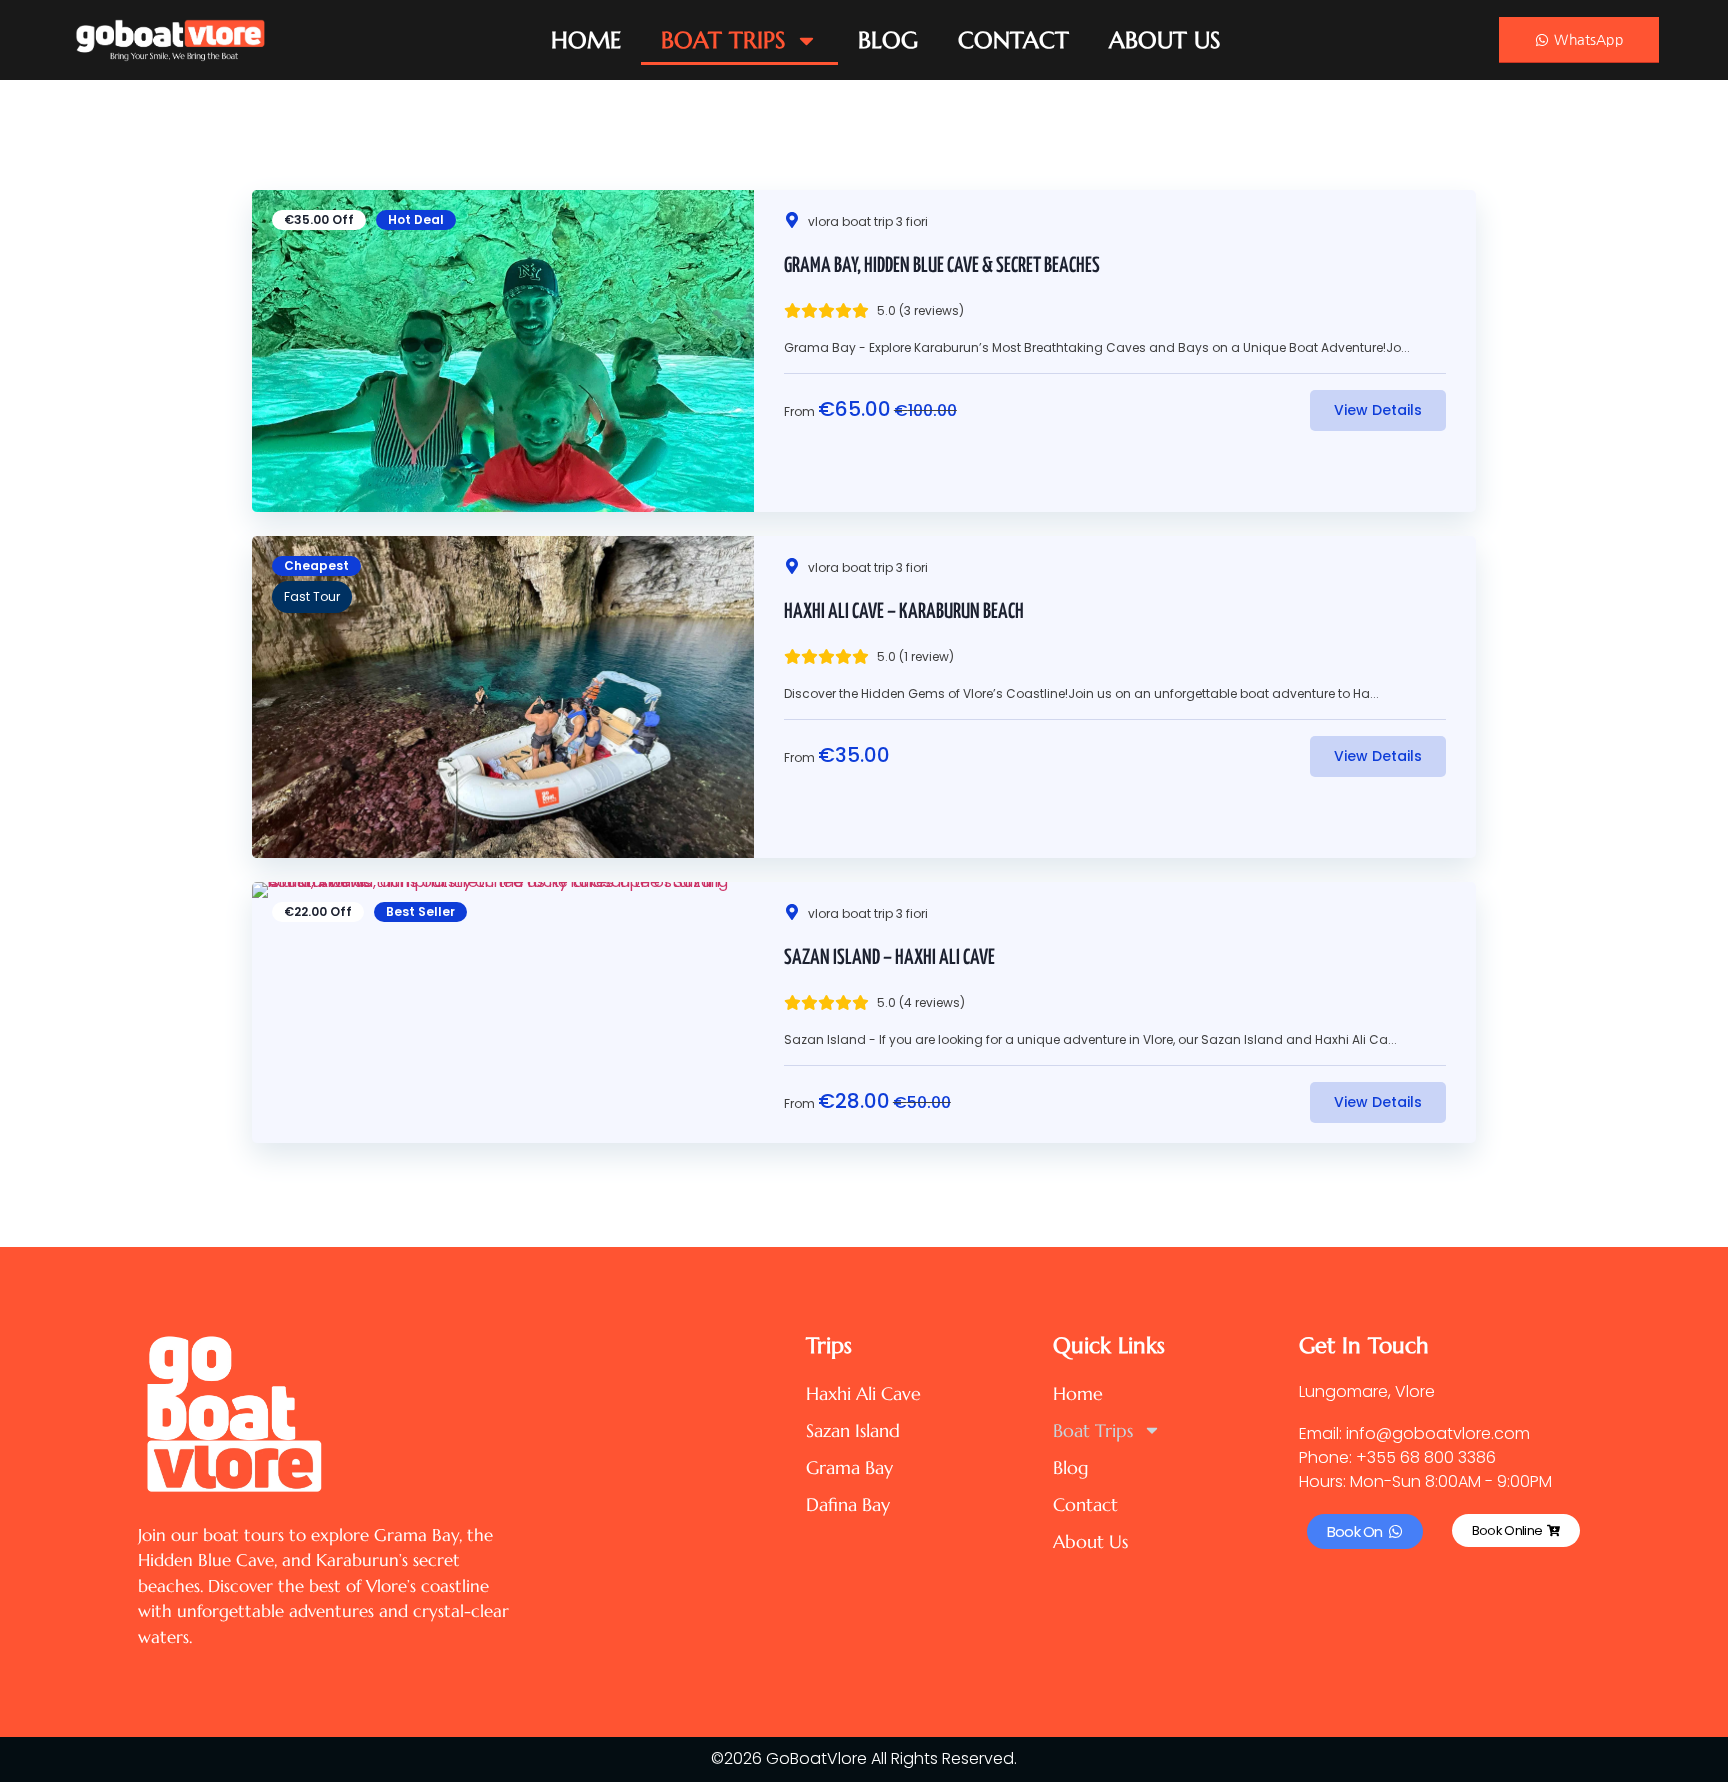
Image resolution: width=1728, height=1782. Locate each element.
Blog (888, 40)
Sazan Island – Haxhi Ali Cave (889, 958)
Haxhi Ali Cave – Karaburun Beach (904, 612)
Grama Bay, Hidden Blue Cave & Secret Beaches (942, 266)
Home (586, 40)
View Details (1378, 410)
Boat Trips (723, 40)
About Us (1164, 40)
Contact (1013, 40)
